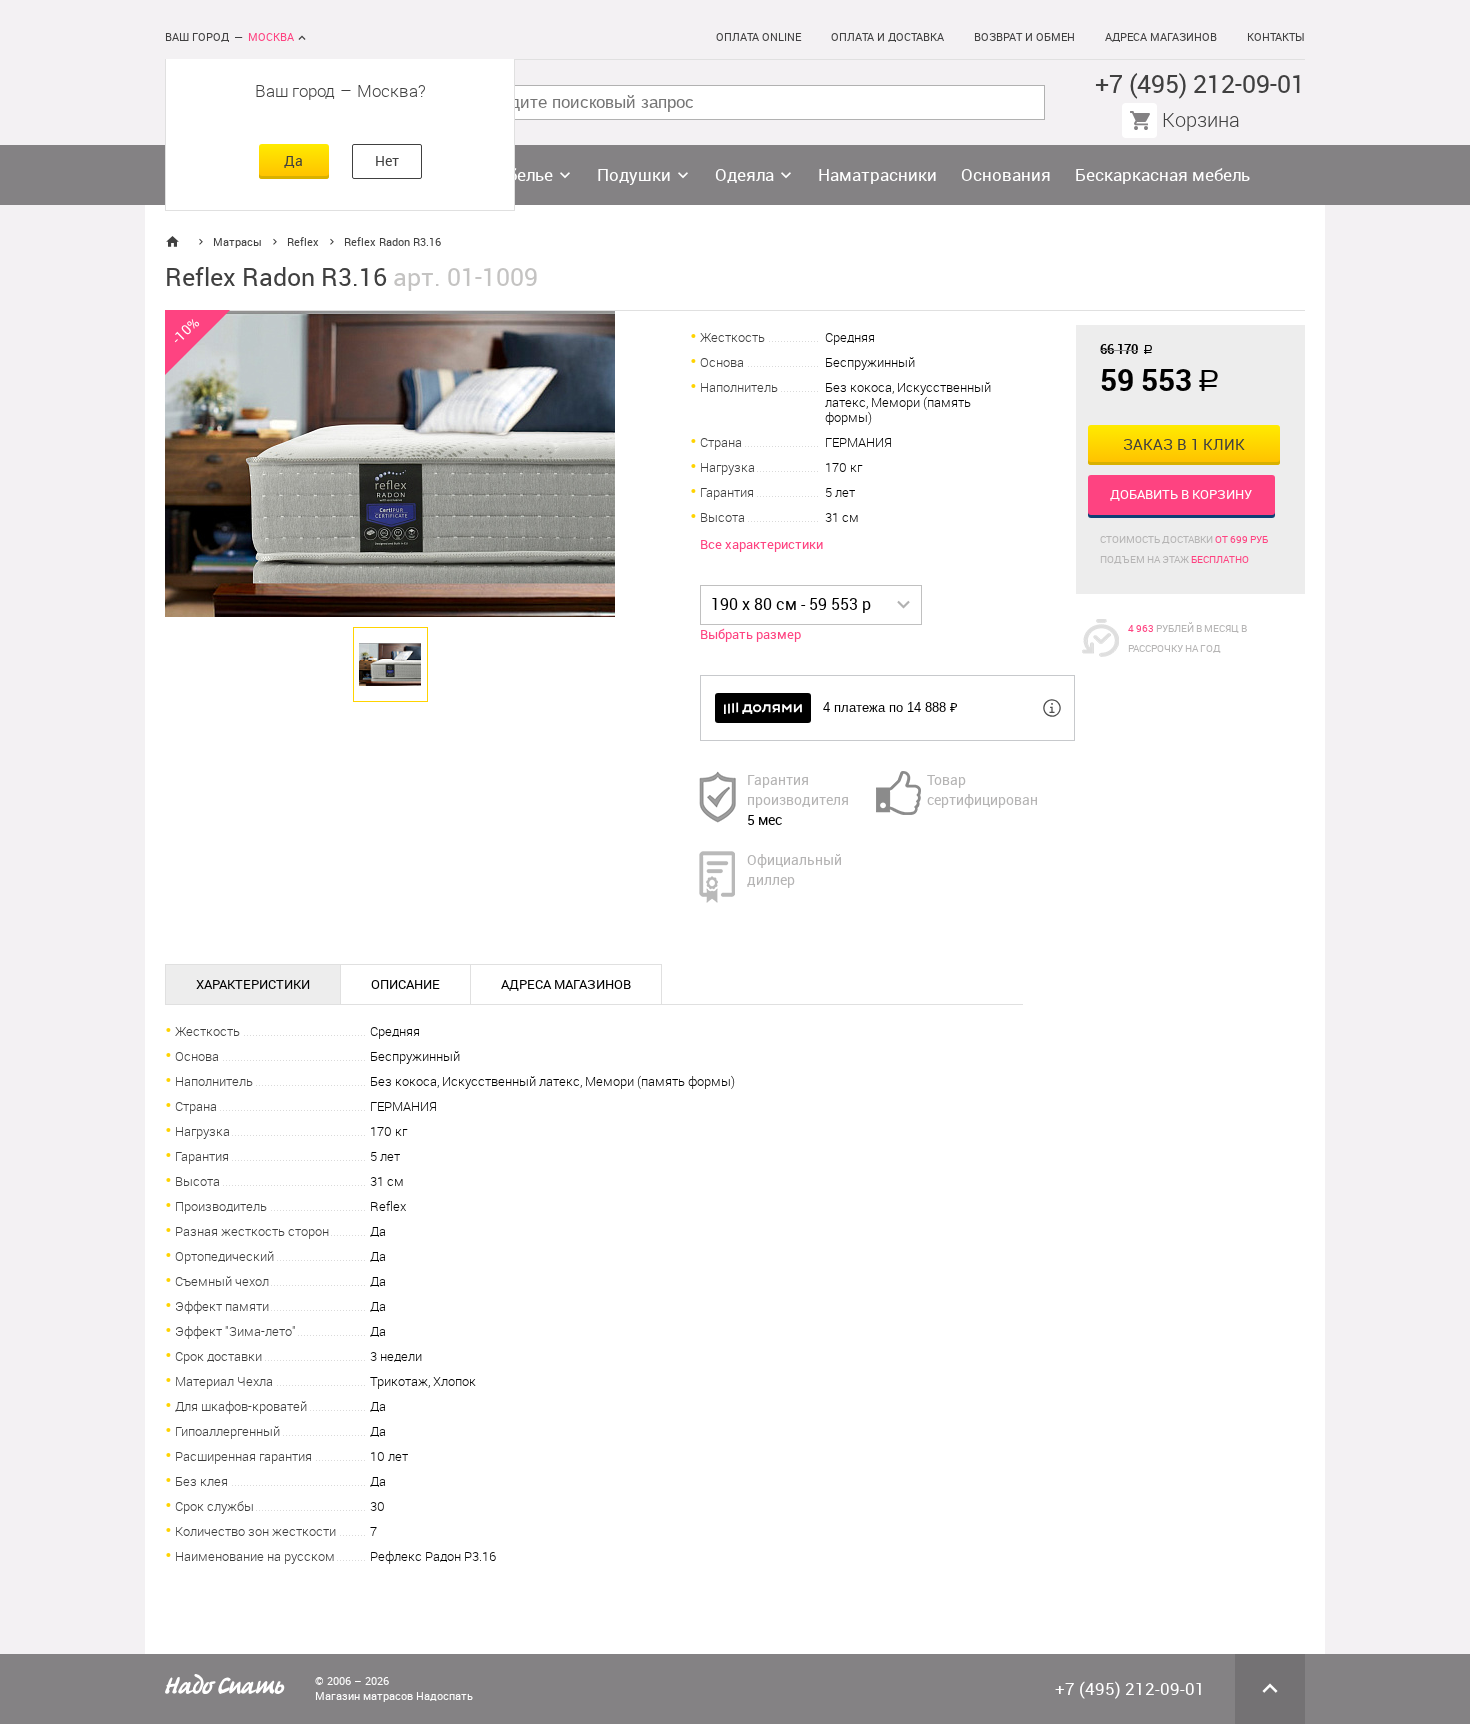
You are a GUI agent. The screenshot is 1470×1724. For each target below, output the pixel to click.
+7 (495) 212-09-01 (1200, 84)
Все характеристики (761, 544)
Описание (405, 984)
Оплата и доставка (887, 37)
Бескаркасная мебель (1162, 175)
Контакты (1276, 37)
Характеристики (253, 984)
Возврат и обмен (1024, 37)
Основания (1006, 175)
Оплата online (758, 37)
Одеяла (744, 175)
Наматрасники (877, 175)
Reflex (303, 242)
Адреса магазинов (1161, 37)
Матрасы (237, 242)
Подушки (634, 175)
